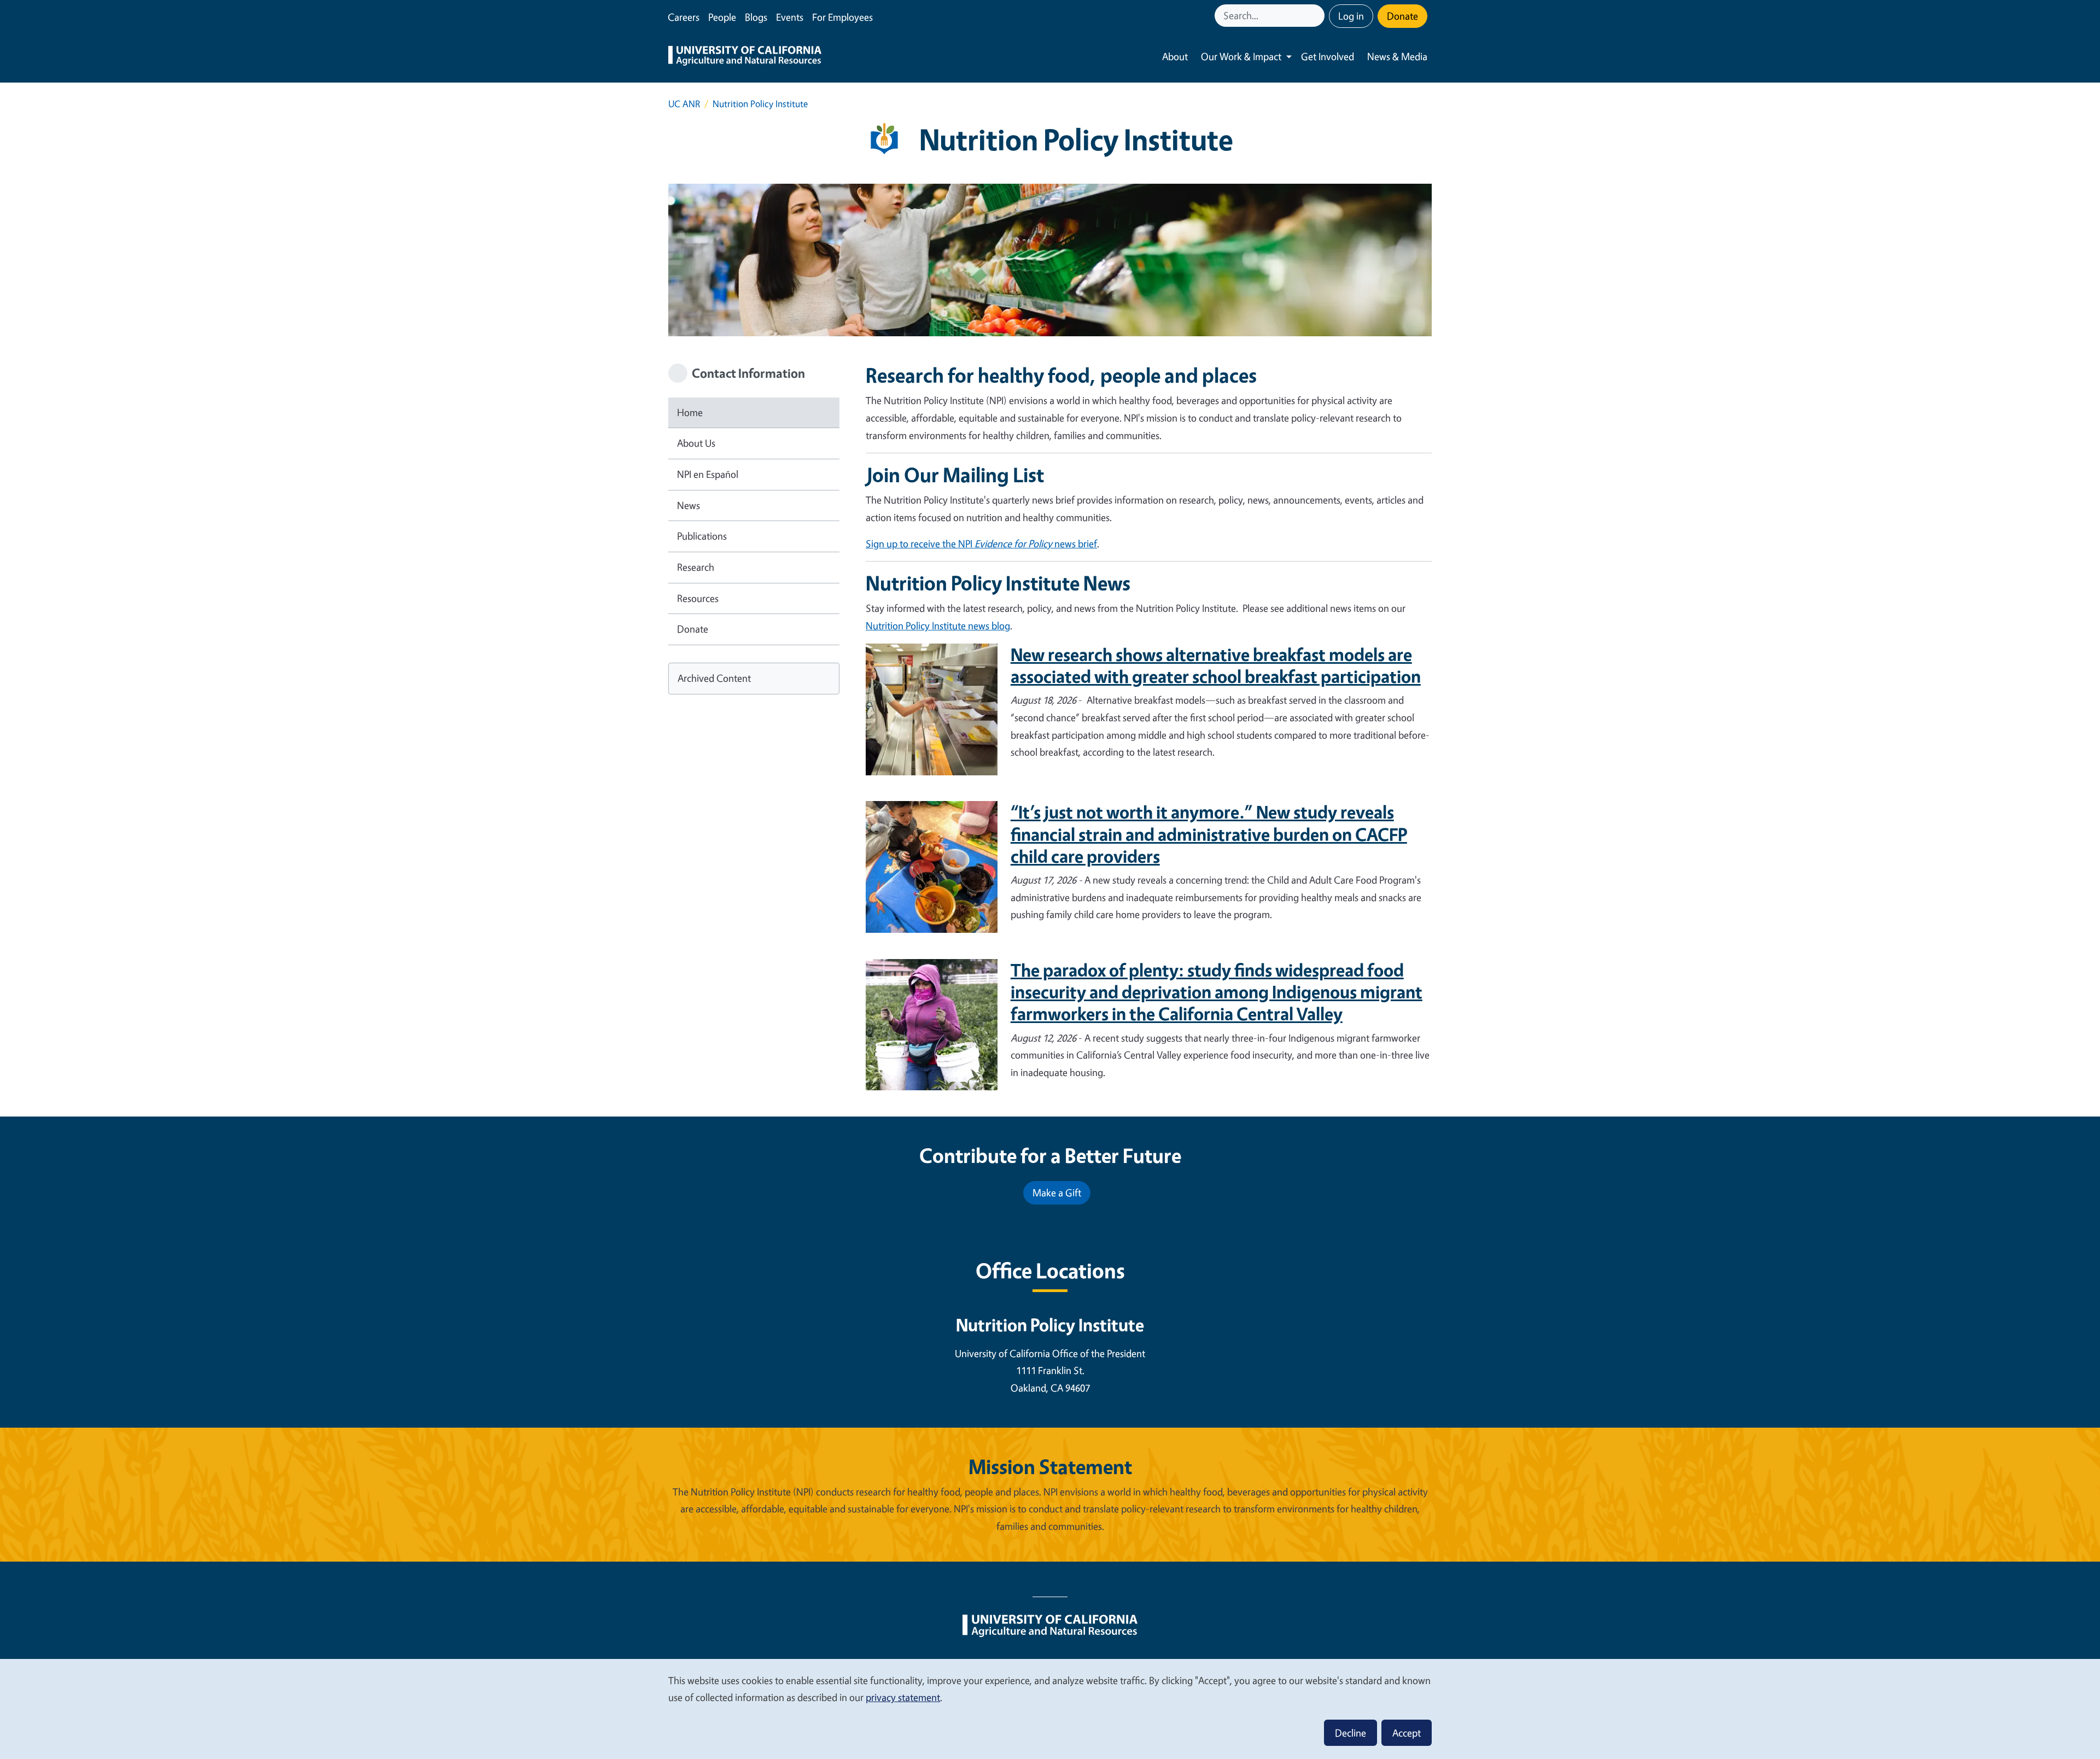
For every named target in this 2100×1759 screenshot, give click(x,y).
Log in (1351, 16)
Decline (1351, 1733)
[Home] (745, 57)
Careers (684, 17)
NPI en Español (708, 474)
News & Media (1397, 56)
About (1175, 56)
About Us (696, 443)
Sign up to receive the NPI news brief (981, 544)
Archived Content (714, 678)
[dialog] (1050, 1708)
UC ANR (684, 104)
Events (790, 17)
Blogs (756, 17)
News (689, 505)
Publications (702, 536)
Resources (698, 598)
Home (690, 412)
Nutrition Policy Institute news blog (938, 626)
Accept (1407, 1733)
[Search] (1317, 16)
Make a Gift (1057, 1193)
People (722, 17)
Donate (1402, 16)
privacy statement (903, 1697)
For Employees (842, 17)
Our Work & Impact (1241, 56)
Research (696, 567)
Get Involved (1328, 56)
